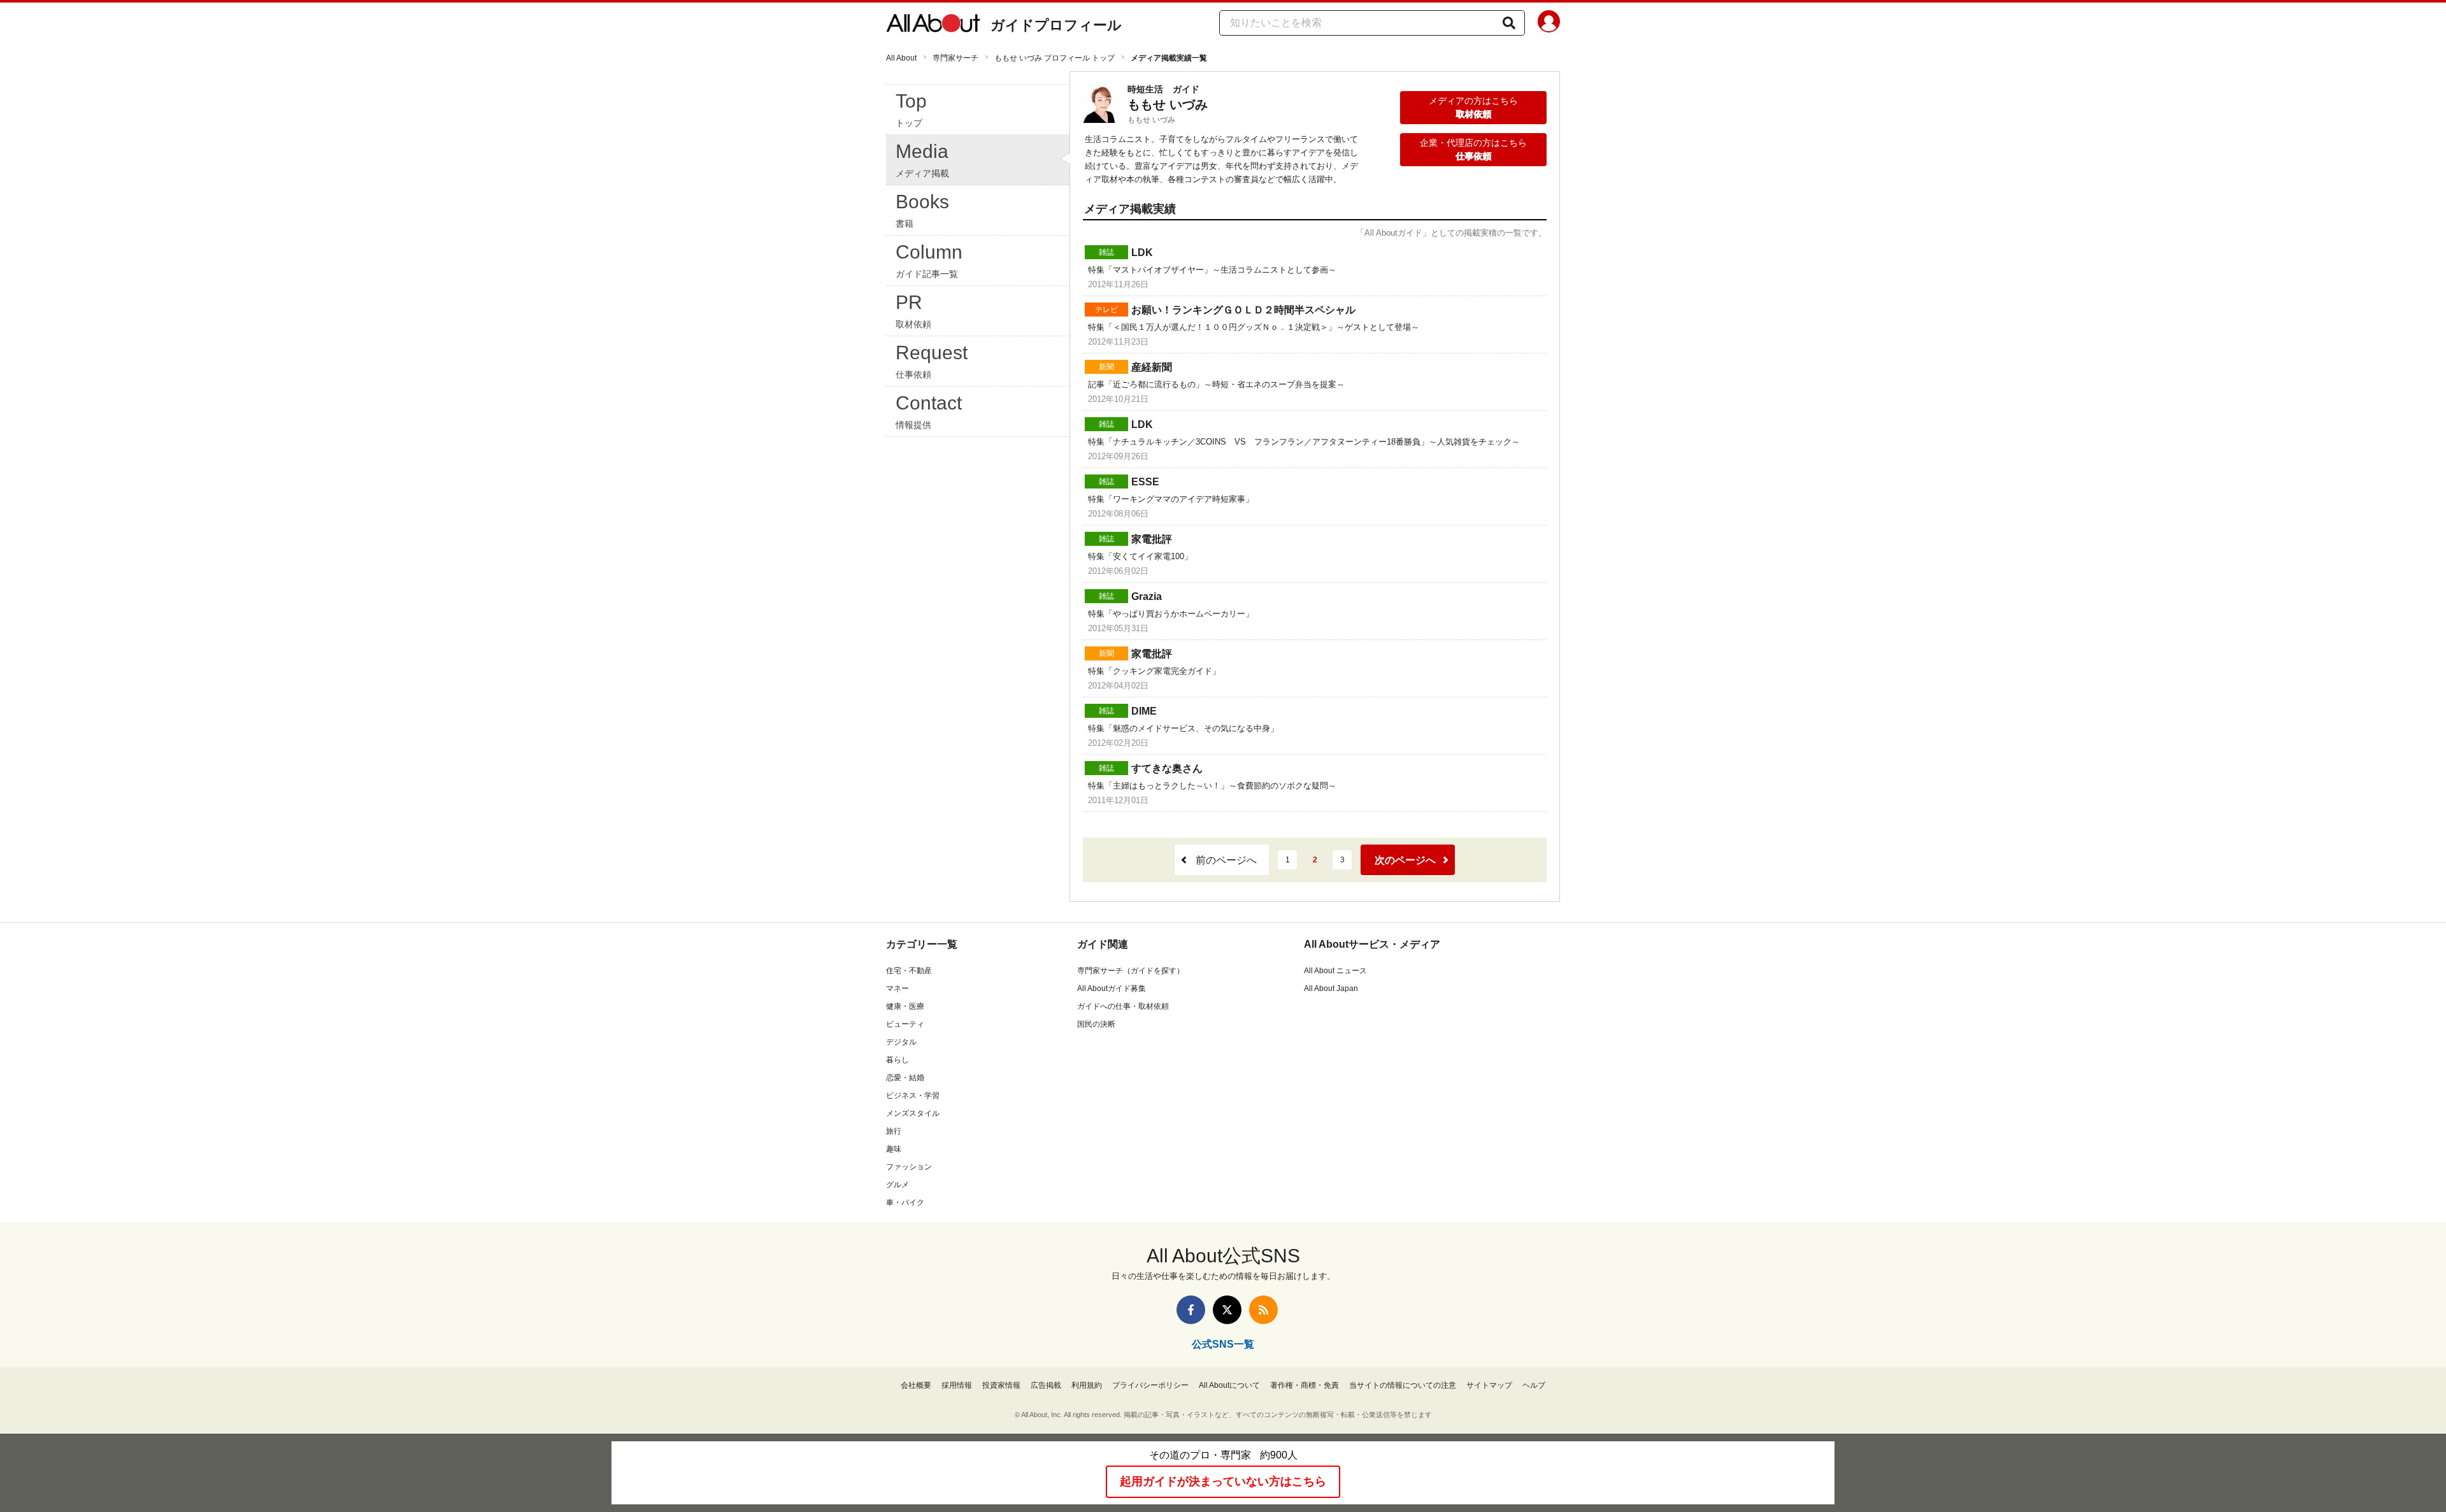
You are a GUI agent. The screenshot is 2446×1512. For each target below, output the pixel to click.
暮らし (898, 1060)
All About (901, 58)
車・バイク (905, 1202)
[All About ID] (1549, 24)
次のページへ (1405, 860)
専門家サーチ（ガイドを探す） (1131, 971)
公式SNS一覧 (1223, 1344)
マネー (898, 988)
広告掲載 (1046, 1385)
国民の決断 (1096, 1024)
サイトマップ (1489, 1385)
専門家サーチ (955, 58)
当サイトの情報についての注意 (1403, 1385)
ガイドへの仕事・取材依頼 (1123, 1006)
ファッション (909, 1167)
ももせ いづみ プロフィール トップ (1055, 58)
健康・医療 (905, 1006)
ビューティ (905, 1024)
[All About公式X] (1227, 1310)
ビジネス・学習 (913, 1095)
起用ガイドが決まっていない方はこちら (1223, 1481)
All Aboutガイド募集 (1112, 988)
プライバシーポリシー (1150, 1385)
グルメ (898, 1185)
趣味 (894, 1149)
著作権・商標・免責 (1305, 1385)
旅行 (894, 1131)
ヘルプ (1534, 1385)
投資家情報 (1001, 1385)
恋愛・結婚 (905, 1078)
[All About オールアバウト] (933, 25)
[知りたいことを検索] (1509, 23)
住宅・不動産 (909, 971)
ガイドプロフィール (1056, 25)
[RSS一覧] (1263, 1310)
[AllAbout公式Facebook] (1191, 1310)
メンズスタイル (913, 1113)
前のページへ (1226, 860)
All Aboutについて (1229, 1385)
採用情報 (957, 1385)
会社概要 (916, 1385)
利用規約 (1087, 1385)
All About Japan (1331, 988)
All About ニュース (1335, 971)
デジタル (901, 1042)
